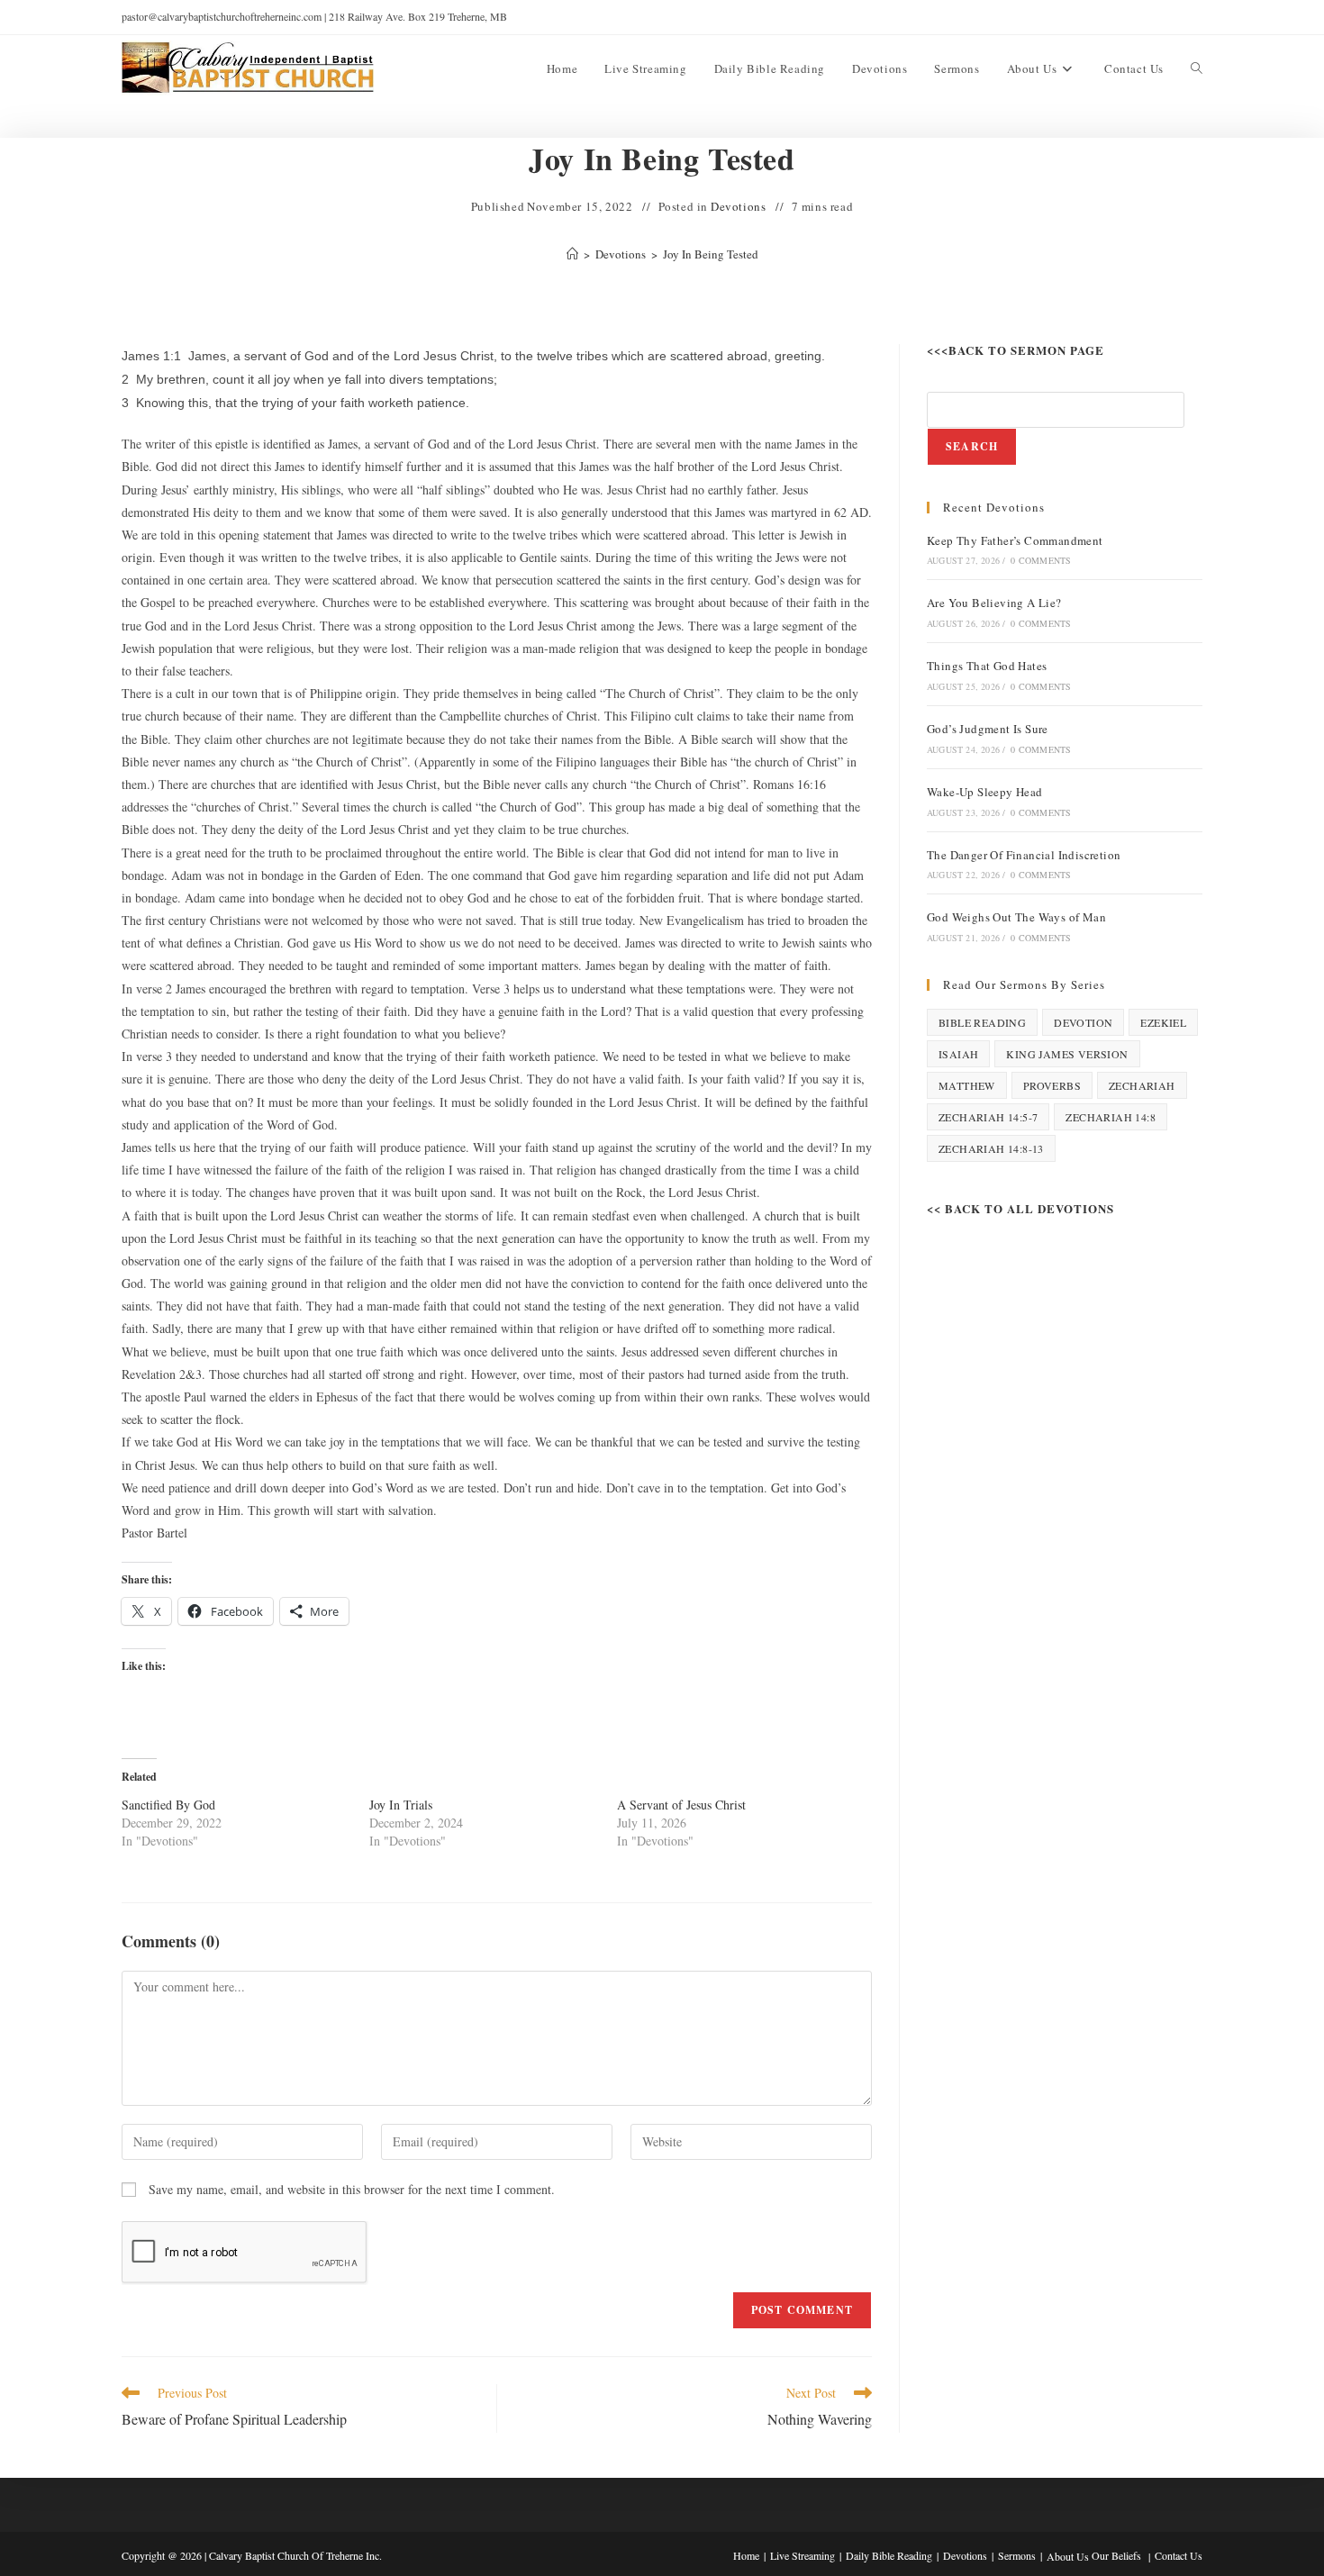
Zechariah (1142, 1085)
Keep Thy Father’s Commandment (1015, 540)
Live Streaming (803, 2555)
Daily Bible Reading (889, 2555)
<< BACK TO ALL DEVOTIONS (1020, 1208)
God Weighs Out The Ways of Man (1016, 917)
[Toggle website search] (1197, 68)
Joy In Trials (401, 1805)
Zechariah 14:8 (1111, 1117)
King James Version (1067, 1054)
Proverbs (1052, 1085)
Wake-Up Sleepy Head (985, 792)
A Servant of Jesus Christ (681, 1805)
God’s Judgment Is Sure (988, 729)
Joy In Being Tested (711, 254)
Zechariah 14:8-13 (991, 1148)
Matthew (967, 1085)
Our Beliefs (1116, 2555)
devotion (1083, 1022)
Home (746, 2555)
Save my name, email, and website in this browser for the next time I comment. (352, 2189)
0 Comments (1041, 560)
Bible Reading (982, 1022)
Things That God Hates (987, 666)
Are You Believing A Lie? (994, 603)
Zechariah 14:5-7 (988, 1117)
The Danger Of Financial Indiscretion (1024, 855)
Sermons (1017, 2555)
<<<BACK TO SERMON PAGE (1016, 350)
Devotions (738, 206)
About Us (1068, 2556)
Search (972, 446)
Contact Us (1179, 2555)
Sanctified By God (168, 1805)
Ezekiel (1163, 1022)
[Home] (572, 254)
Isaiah (958, 1054)
